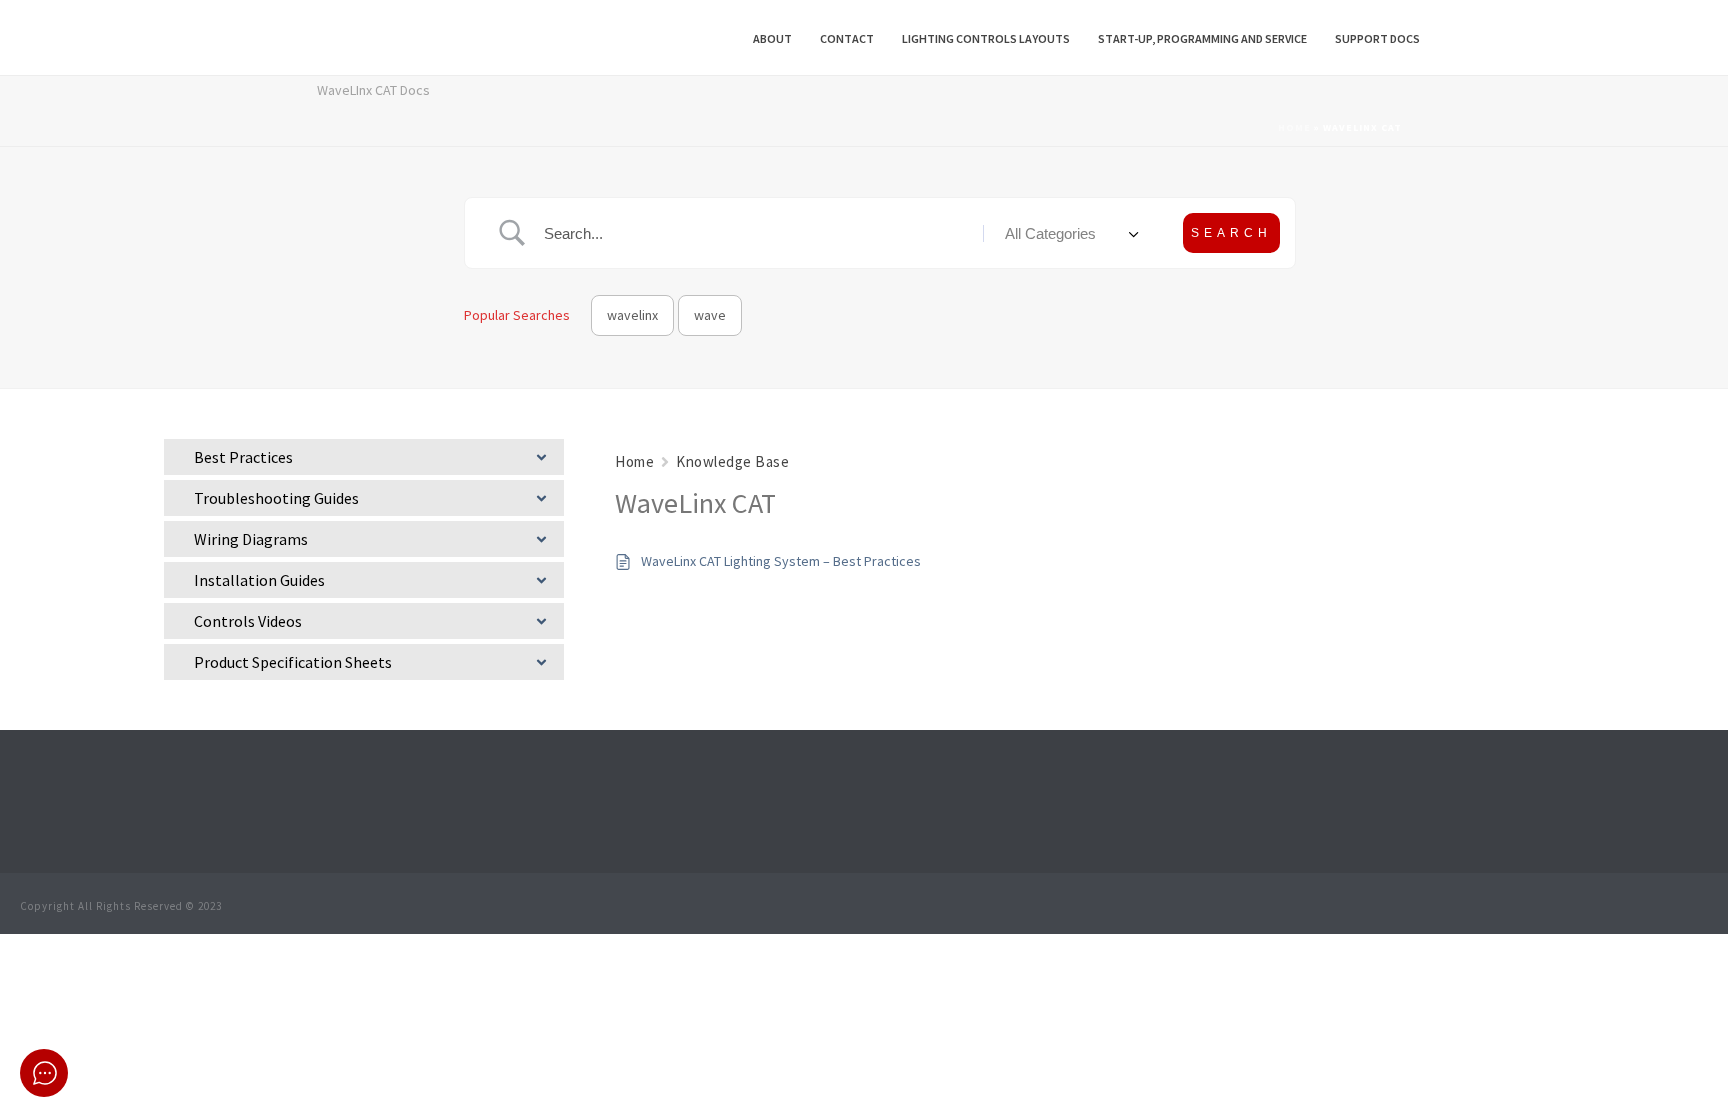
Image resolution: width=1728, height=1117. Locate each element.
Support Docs (1377, 38)
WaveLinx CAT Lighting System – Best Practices (781, 561)
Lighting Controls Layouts (986, 38)
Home (1294, 127)
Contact (847, 38)
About (772, 38)
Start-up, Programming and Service (1202, 38)
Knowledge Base (732, 461)
